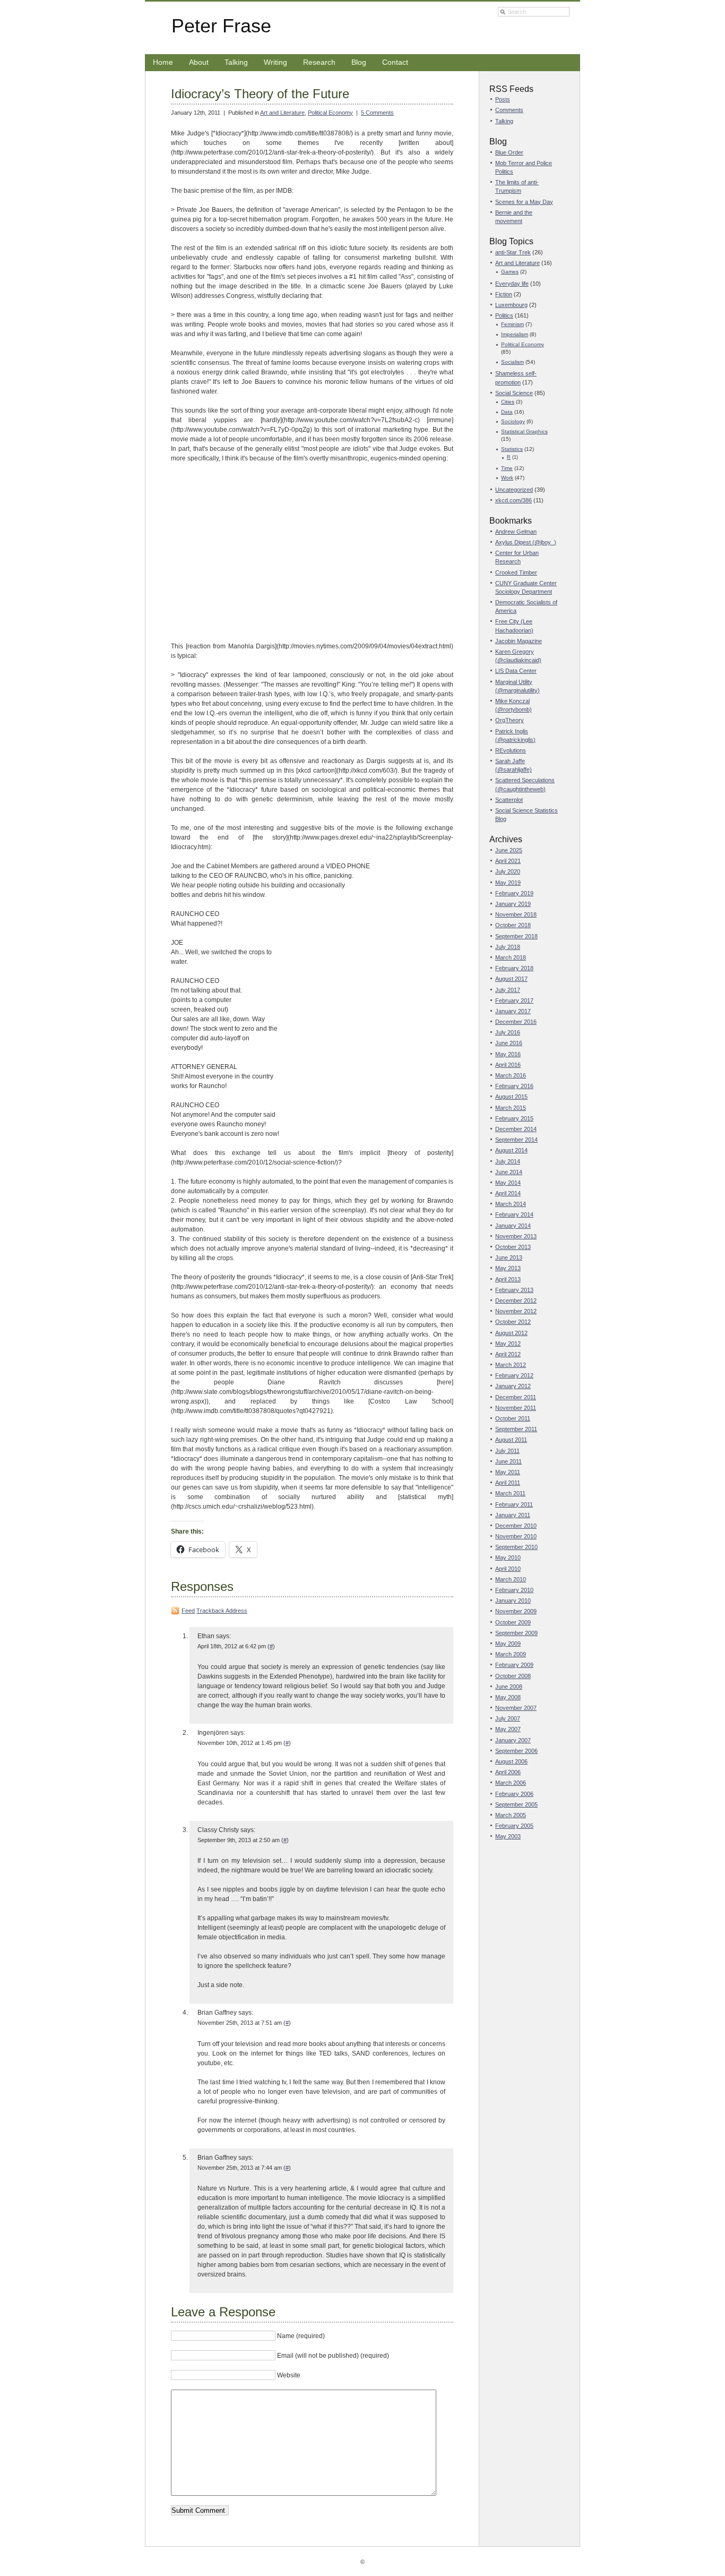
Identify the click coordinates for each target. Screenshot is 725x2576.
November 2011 (516, 1408)
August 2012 (511, 1333)
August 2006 (511, 1761)
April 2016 (508, 1065)
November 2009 (516, 1611)
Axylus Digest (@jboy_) (526, 542)
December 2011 (516, 1397)
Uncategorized (514, 490)
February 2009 (514, 1665)
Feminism (512, 324)
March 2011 (510, 1493)
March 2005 (511, 1815)
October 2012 (513, 1322)
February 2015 (514, 1118)
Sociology (513, 421)
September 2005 (516, 1804)
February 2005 (514, 1826)
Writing (275, 62)
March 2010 (511, 1579)
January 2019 (513, 904)
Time (507, 468)
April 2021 (508, 861)
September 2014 (516, 1140)
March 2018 (511, 957)
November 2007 (516, 1708)
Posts (503, 99)
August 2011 (511, 1440)
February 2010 (514, 1590)
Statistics (512, 449)
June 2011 (508, 1461)
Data (507, 412)
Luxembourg (511, 305)
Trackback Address (222, 1611)
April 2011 (508, 1483)
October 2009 (513, 1622)
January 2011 (513, 1515)
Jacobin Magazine (519, 641)
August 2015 (511, 1097)
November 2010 (516, 1536)
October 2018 (513, 925)
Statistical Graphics (524, 431)
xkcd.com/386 (513, 500)
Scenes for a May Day (524, 202)
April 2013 (508, 1279)
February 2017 (514, 1000)
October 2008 (513, 1676)
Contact (395, 62)
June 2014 (509, 1172)
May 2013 (508, 1268)
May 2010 (508, 1557)
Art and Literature (282, 113)
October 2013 (513, 1247)
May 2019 (508, 883)
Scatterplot (509, 800)
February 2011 (514, 1504)
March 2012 (511, 1365)
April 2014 (508, 1193)
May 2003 (508, 1836)
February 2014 (514, 1214)
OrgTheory (510, 720)
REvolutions (511, 750)
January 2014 (513, 1226)
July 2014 (508, 1161)
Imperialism (515, 334)
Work (507, 478)
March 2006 (511, 1783)
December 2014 (516, 1129)
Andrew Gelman (516, 532)
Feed (188, 1611)
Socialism (512, 362)
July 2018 (508, 947)
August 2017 (511, 979)
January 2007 (513, 1740)
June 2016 (509, 1043)
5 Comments (377, 113)
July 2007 (508, 1718)
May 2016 (508, 1054)
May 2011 (508, 1472)
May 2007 (508, 1729)
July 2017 (508, 990)
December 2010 (516, 1526)
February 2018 (514, 968)
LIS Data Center (516, 671)
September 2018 (516, 936)
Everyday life (512, 284)
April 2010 (508, 1569)
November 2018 (516, 914)
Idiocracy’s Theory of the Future (260, 94)
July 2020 (508, 871)
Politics (504, 315)
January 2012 (513, 1386)
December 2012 (516, 1300)
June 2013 (509, 1257)
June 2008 (509, 1687)
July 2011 (507, 1451)
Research (319, 62)
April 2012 (508, 1354)
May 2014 (508, 1183)
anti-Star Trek (513, 252)
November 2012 (516, 1311)
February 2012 (514, 1375)
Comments (509, 110)
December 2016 (516, 1022)
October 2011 (513, 1418)
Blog (359, 62)
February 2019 (514, 893)
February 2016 (514, 1086)
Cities (508, 402)
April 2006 (508, 1772)
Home (163, 62)
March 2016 (511, 1075)
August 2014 (511, 1150)
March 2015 (511, 1108)
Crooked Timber (516, 572)
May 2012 (508, 1343)
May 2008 (508, 1697)
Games (510, 272)
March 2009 (511, 1654)
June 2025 (509, 850)
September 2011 (516, 1429)
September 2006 (516, 1751)
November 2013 (516, 1236)
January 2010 (513, 1601)
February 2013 (514, 1290)
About (199, 62)
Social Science (514, 393)
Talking (236, 62)
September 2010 (516, 1547)
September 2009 (516, 1633)
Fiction (504, 294)
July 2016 (508, 1032)
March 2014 (511, 1204)
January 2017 (513, 1011)
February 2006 (514, 1794)
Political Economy (330, 113)
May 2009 (508, 1644)
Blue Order (509, 152)
